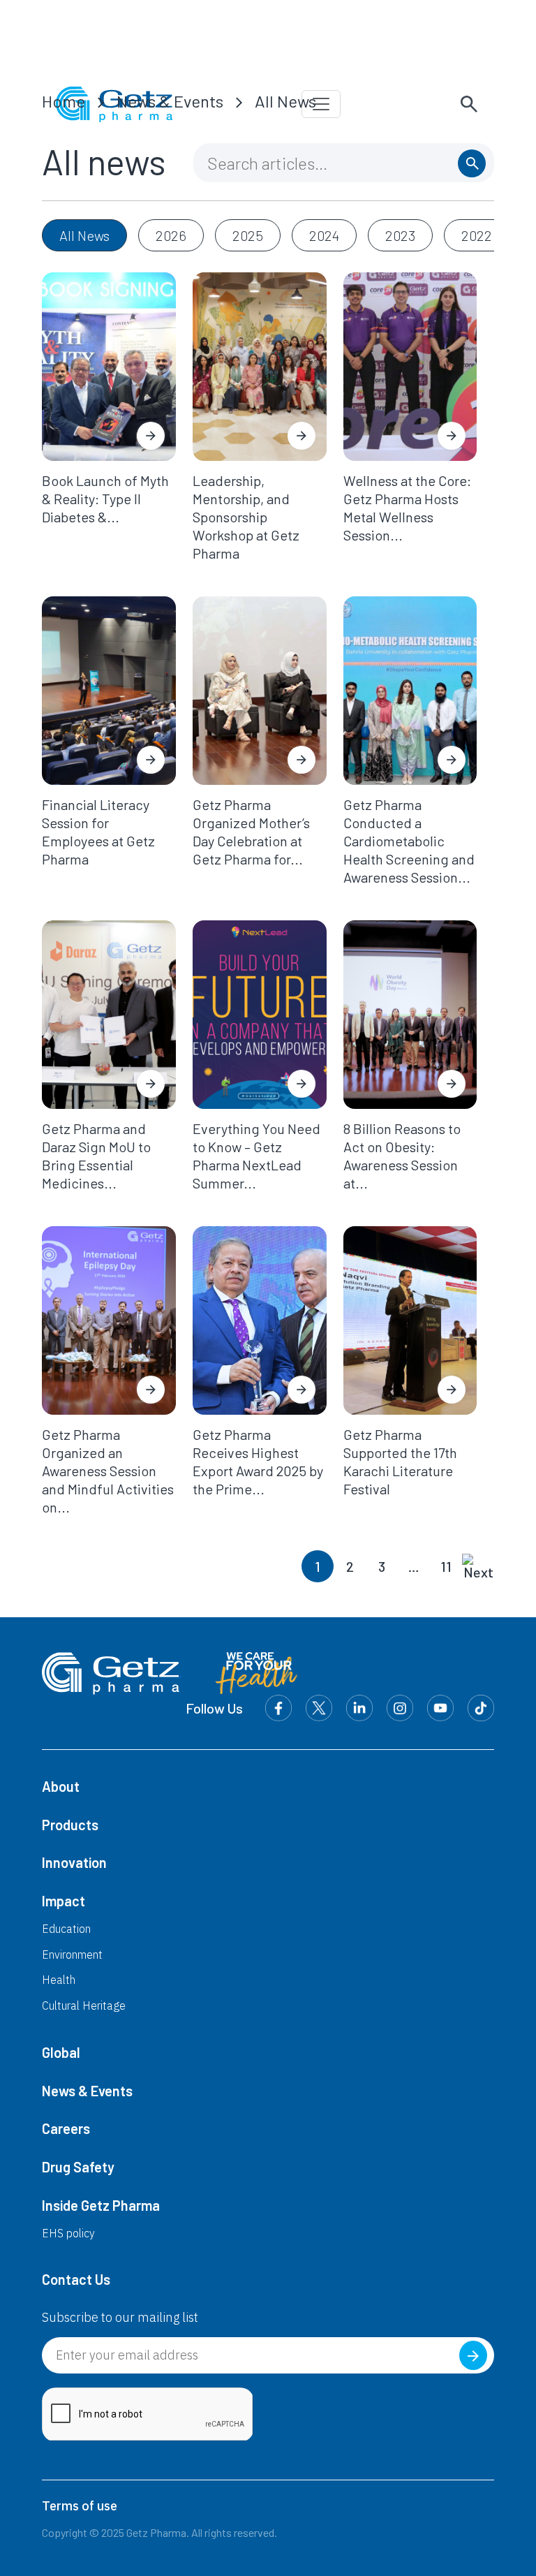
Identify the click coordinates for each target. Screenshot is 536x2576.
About (61, 1786)
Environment (72, 1955)
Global (61, 2052)
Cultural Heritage (84, 2005)
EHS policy (68, 2233)
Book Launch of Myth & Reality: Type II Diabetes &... (105, 499)
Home (64, 101)
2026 (171, 235)
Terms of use (80, 2506)
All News (285, 101)
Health (59, 1980)
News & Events (170, 101)
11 (446, 1566)
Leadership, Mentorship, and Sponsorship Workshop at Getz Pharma (246, 517)
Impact (64, 1901)
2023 (400, 235)
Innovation (74, 1862)
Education (66, 1929)
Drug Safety (78, 2167)
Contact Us (76, 2279)
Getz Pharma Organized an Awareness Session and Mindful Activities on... (108, 1471)
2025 (248, 235)
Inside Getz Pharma (101, 2205)
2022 (477, 235)
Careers (66, 2128)
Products (70, 1825)
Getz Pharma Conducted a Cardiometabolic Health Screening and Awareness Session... (409, 841)
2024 (324, 235)
